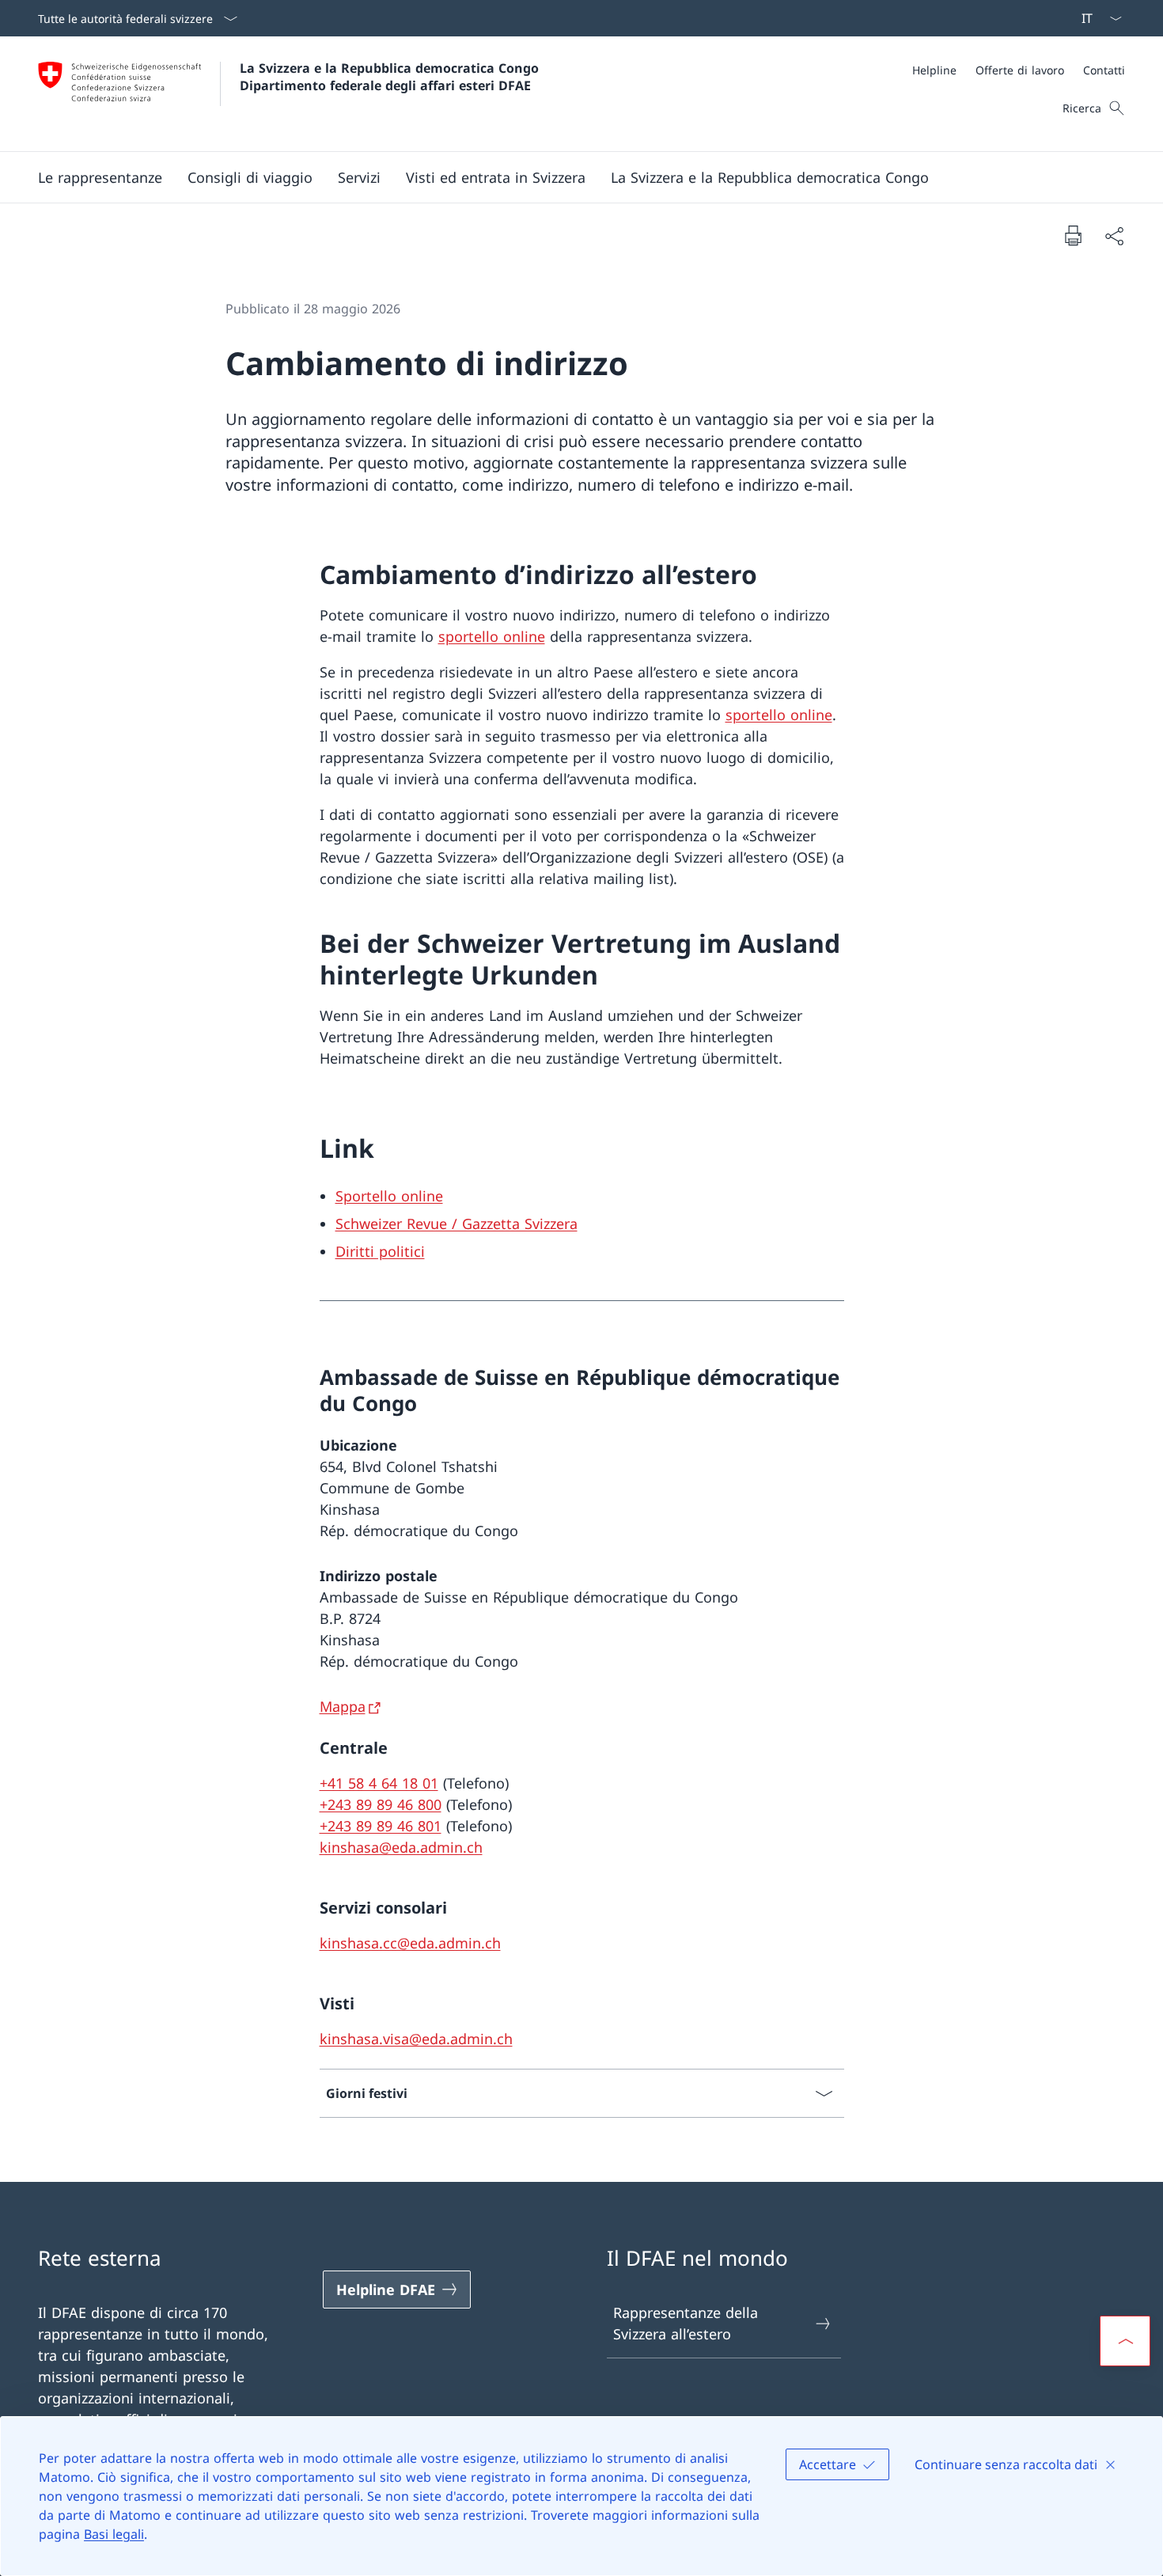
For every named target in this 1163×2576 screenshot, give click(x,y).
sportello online (492, 636)
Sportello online (389, 1196)
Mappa (343, 1706)
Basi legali (114, 2534)
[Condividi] (1114, 235)
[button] (100, 177)
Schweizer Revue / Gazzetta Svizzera (456, 1224)
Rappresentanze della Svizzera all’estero (686, 2323)
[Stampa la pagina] (1073, 235)
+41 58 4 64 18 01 (379, 1783)
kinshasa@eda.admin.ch (401, 1847)
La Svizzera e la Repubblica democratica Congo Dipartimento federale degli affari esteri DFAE (391, 77)
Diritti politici (380, 1251)
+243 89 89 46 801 (381, 1826)
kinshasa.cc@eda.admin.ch (410, 1943)
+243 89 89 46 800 (381, 1804)
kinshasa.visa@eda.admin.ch (416, 2039)
